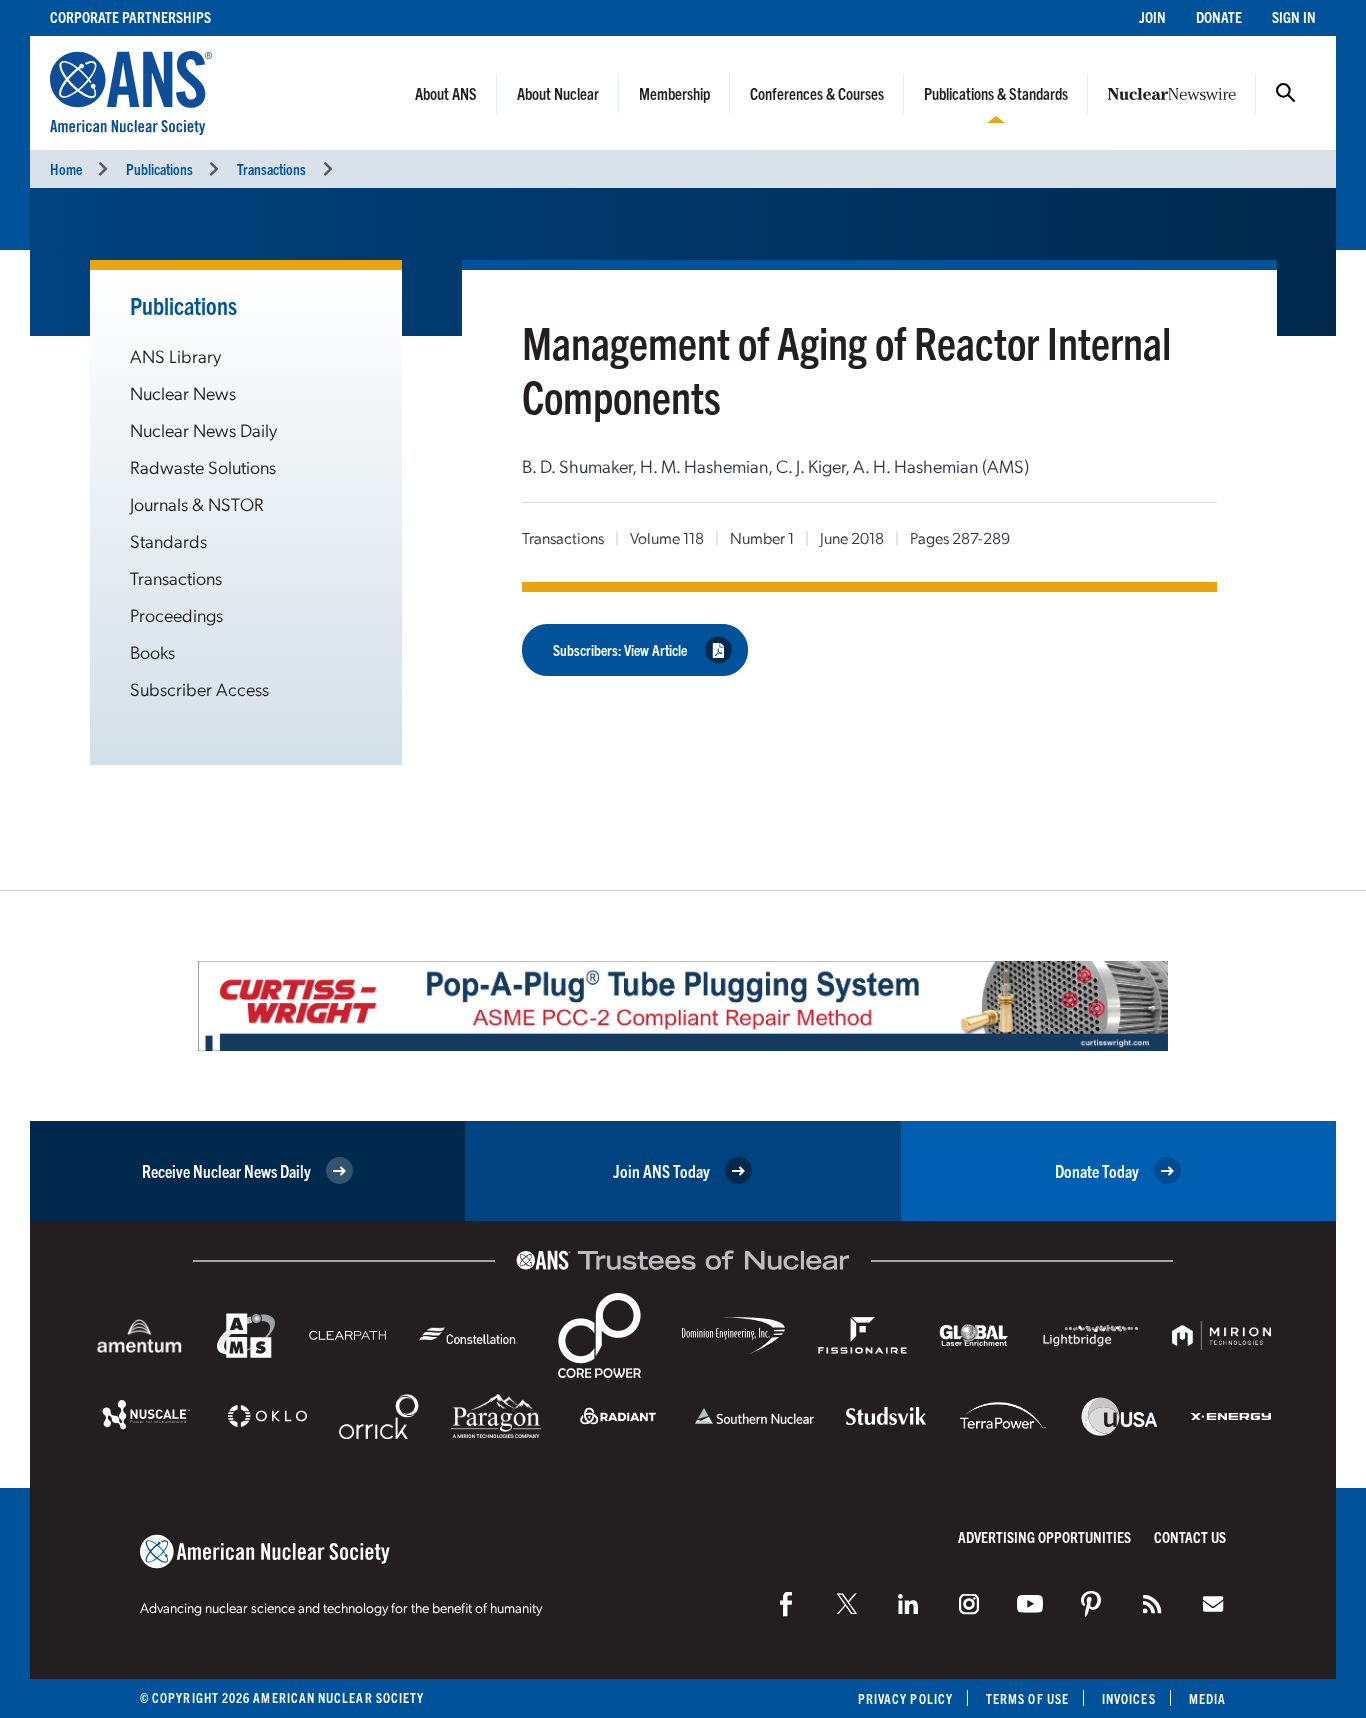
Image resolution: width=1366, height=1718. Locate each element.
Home (66, 168)
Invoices (1129, 1698)
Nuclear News (183, 392)
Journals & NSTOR (197, 503)
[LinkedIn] (908, 1604)
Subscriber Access (199, 688)
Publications (159, 168)
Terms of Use (1027, 1698)
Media (1207, 1698)
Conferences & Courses (817, 93)
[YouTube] (1030, 1604)
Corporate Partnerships (130, 16)
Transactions (271, 168)
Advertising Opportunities (1044, 1536)
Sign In (1294, 16)
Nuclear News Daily (203, 429)
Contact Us (1190, 1536)
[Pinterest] (1091, 1604)
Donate (1219, 16)
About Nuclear (558, 93)
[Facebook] (786, 1604)
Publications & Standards (996, 93)
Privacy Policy (905, 1698)
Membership (674, 93)
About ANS (446, 93)
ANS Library (175, 355)
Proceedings (176, 614)
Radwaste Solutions (203, 466)
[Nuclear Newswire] (1152, 1604)
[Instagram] (969, 1604)
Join (1152, 16)
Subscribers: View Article (620, 649)
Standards (168, 540)
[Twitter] (847, 1604)
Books (152, 651)
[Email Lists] (1213, 1604)
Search (1286, 93)
